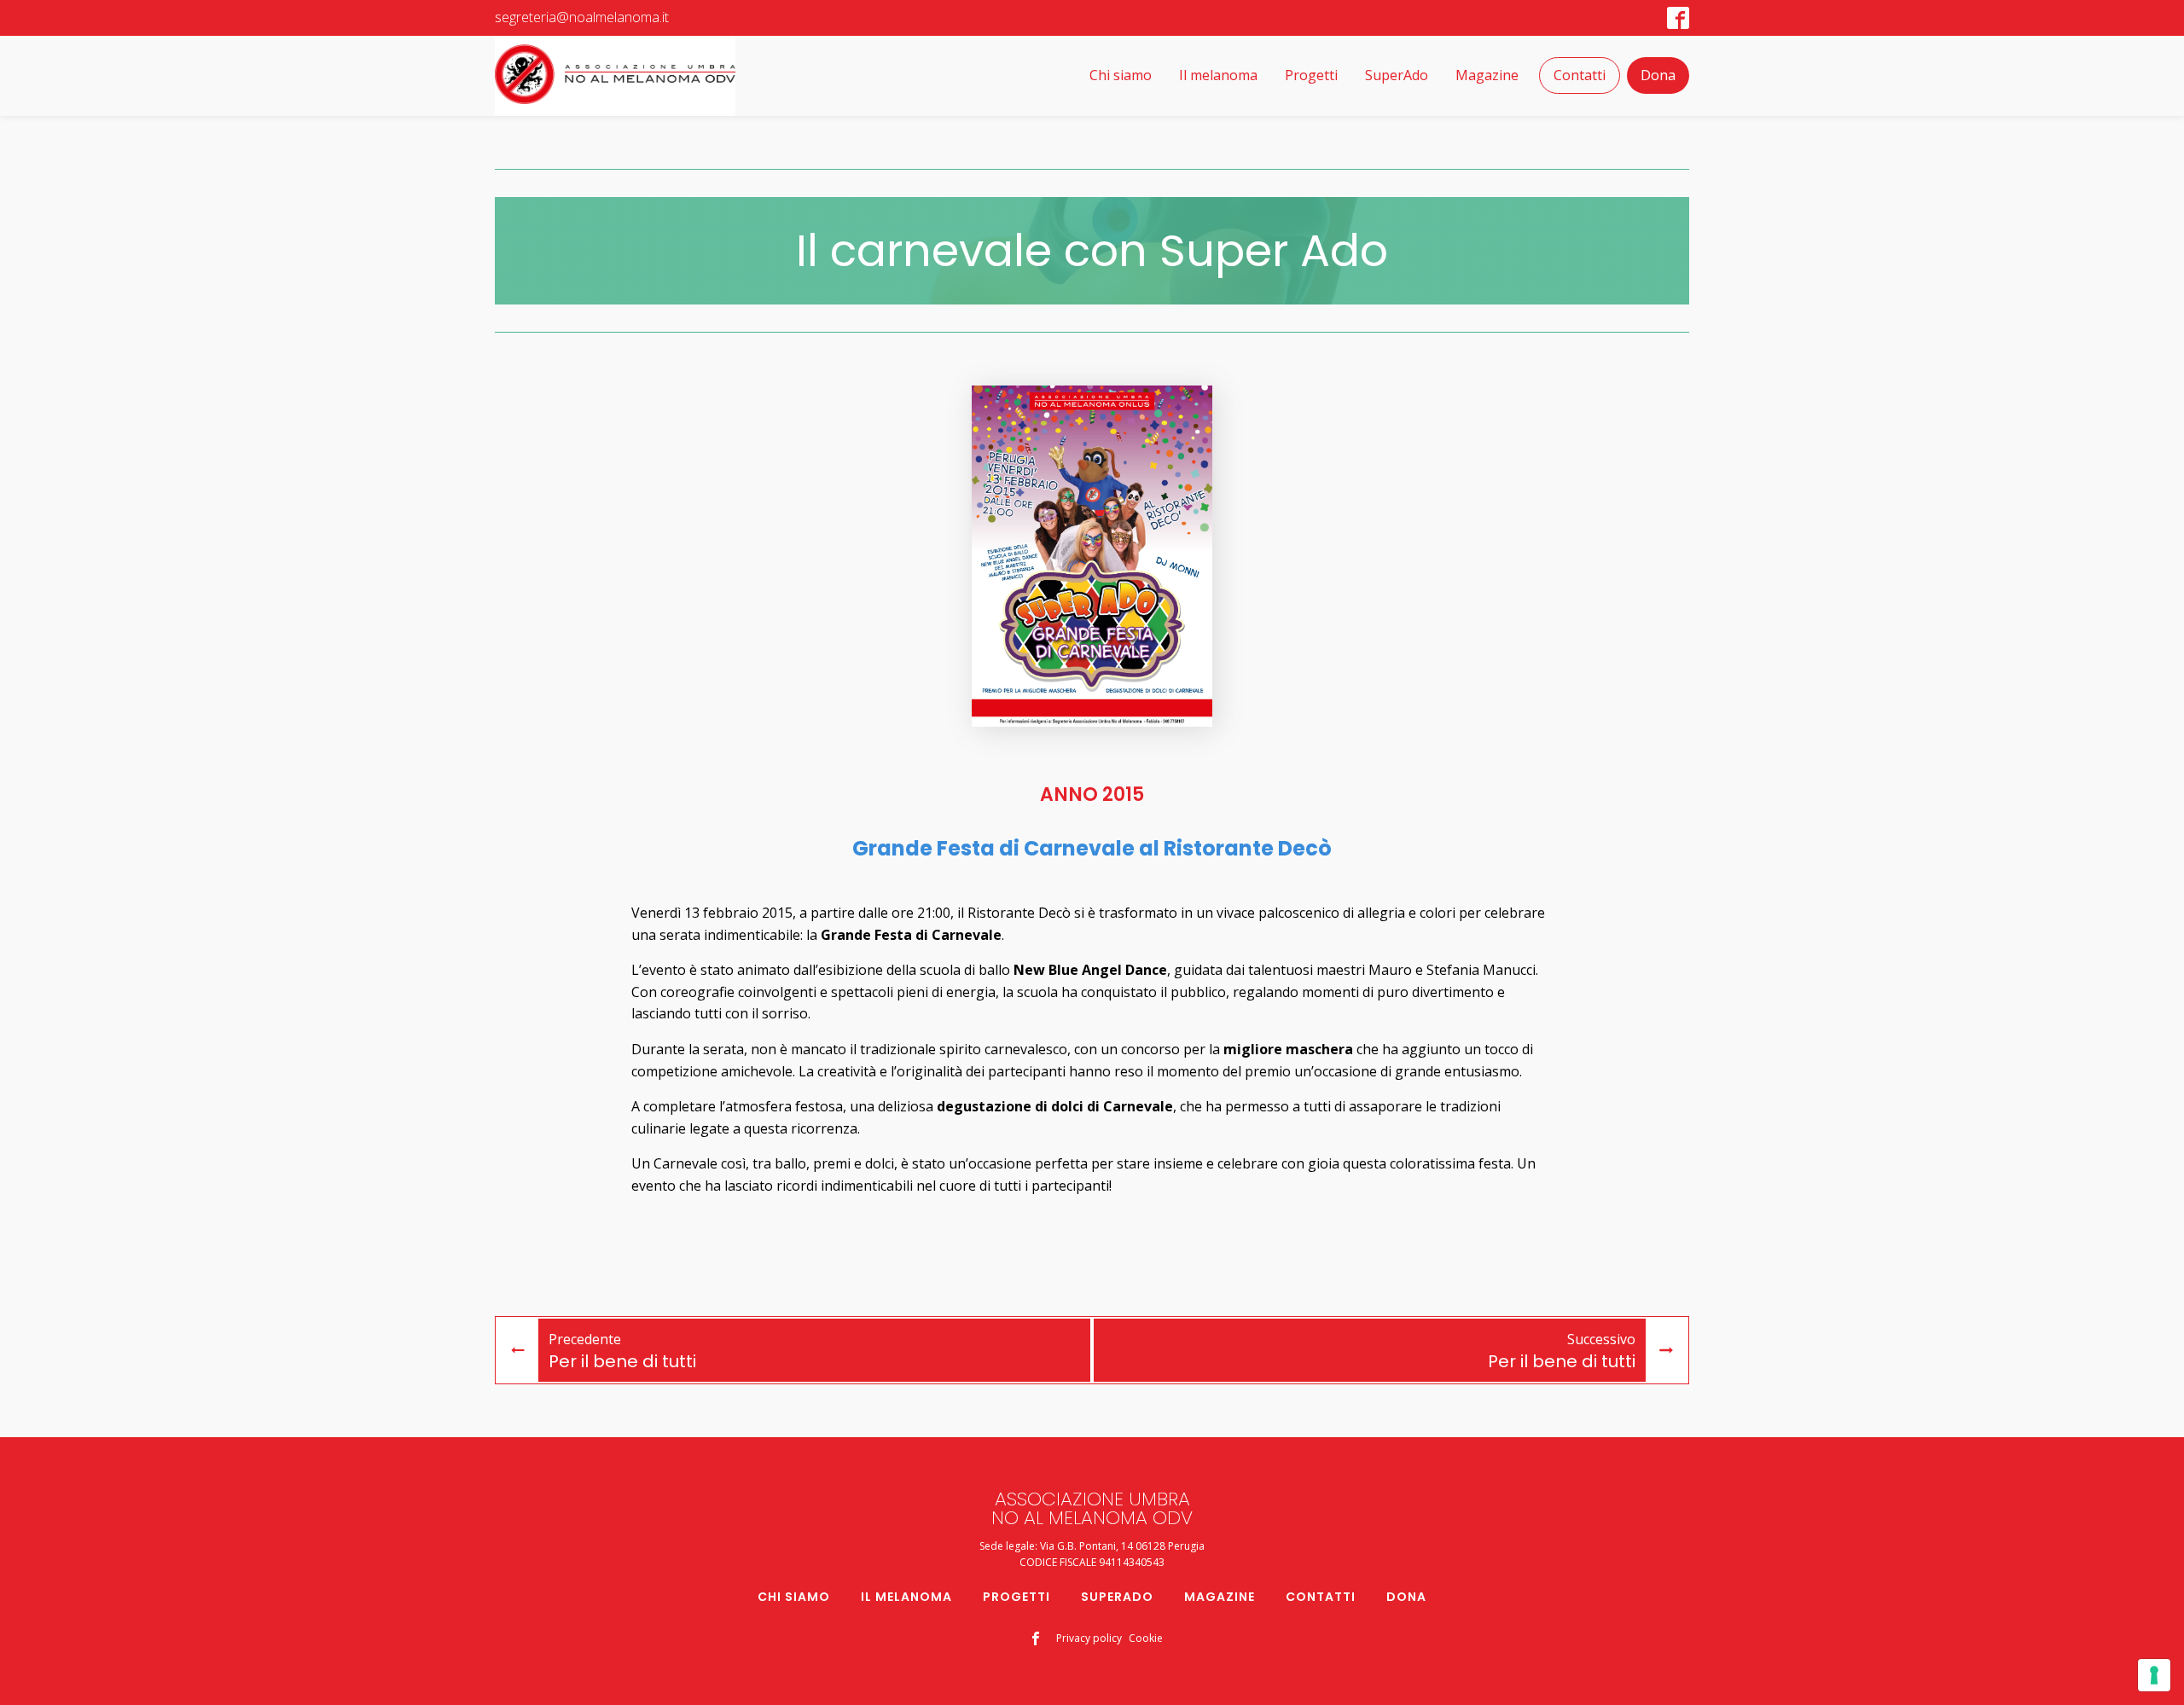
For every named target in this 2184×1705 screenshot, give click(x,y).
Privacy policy (1089, 1638)
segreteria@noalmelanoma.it (582, 17)
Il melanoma (1218, 75)
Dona (1658, 75)
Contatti (1580, 75)
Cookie (1146, 1638)
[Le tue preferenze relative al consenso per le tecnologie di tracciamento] (2154, 1675)
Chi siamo (1121, 75)
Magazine (1487, 75)
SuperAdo (1397, 75)
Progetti (1311, 75)
